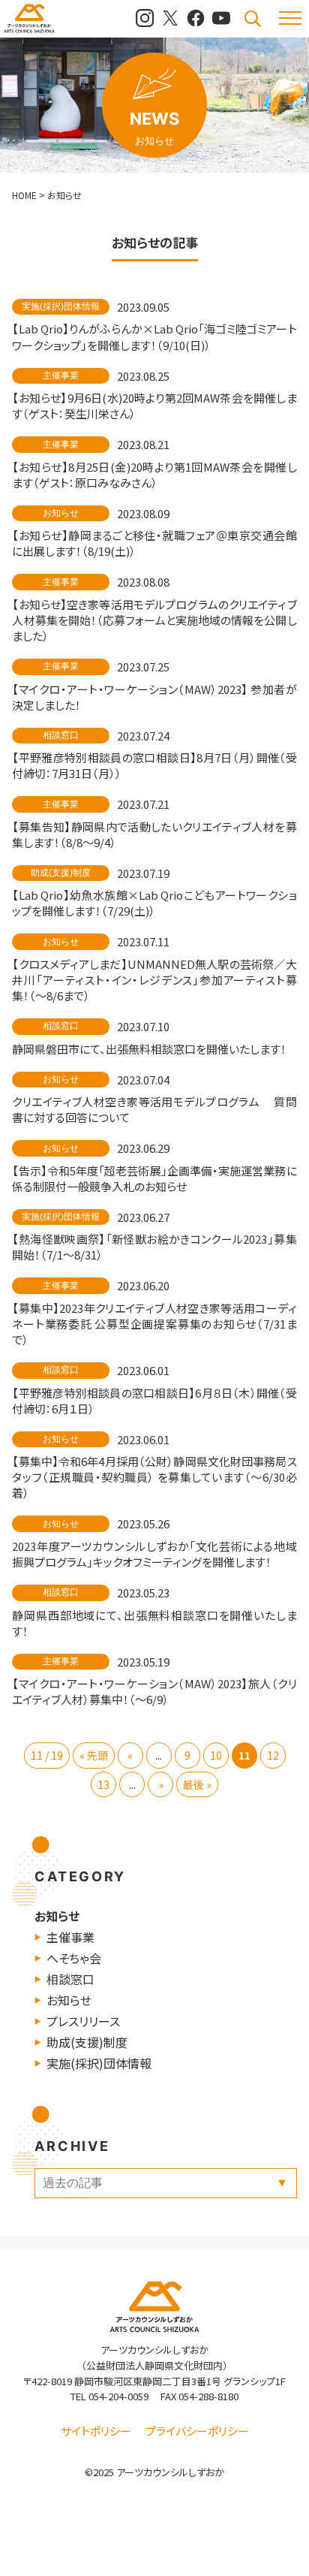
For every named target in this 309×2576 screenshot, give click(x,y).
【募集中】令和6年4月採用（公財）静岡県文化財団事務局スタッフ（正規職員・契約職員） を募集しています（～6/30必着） (154, 1477)
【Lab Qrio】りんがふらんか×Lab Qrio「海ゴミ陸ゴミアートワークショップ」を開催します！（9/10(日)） (154, 336)
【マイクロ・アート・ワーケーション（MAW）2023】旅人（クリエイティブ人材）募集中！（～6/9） (154, 1691)
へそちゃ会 (74, 1958)
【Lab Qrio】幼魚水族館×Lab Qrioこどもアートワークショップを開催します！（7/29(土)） (154, 903)
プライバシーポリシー (197, 2431)
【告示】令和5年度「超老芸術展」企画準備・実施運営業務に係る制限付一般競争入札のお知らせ (154, 1178)
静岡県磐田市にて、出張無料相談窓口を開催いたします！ (149, 1049)
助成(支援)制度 (87, 2042)
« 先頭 (94, 1755)
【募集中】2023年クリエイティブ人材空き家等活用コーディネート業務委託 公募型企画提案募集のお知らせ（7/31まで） (154, 1324)
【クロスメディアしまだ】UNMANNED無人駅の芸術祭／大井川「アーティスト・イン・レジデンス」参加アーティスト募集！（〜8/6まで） (154, 980)
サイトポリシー (96, 2431)
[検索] (253, 19)
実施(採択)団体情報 (99, 2063)
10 (216, 1755)
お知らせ (57, 1916)
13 (103, 1784)
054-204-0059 (118, 2396)
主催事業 (70, 1937)
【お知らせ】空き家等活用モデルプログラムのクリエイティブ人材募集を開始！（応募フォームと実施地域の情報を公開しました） (154, 620)
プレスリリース (83, 2021)
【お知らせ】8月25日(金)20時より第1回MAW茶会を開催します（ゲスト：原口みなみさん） (154, 475)
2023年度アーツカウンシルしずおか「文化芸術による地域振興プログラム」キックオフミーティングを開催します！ (154, 1554)
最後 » (197, 1784)
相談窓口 (70, 1979)
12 (273, 1755)
